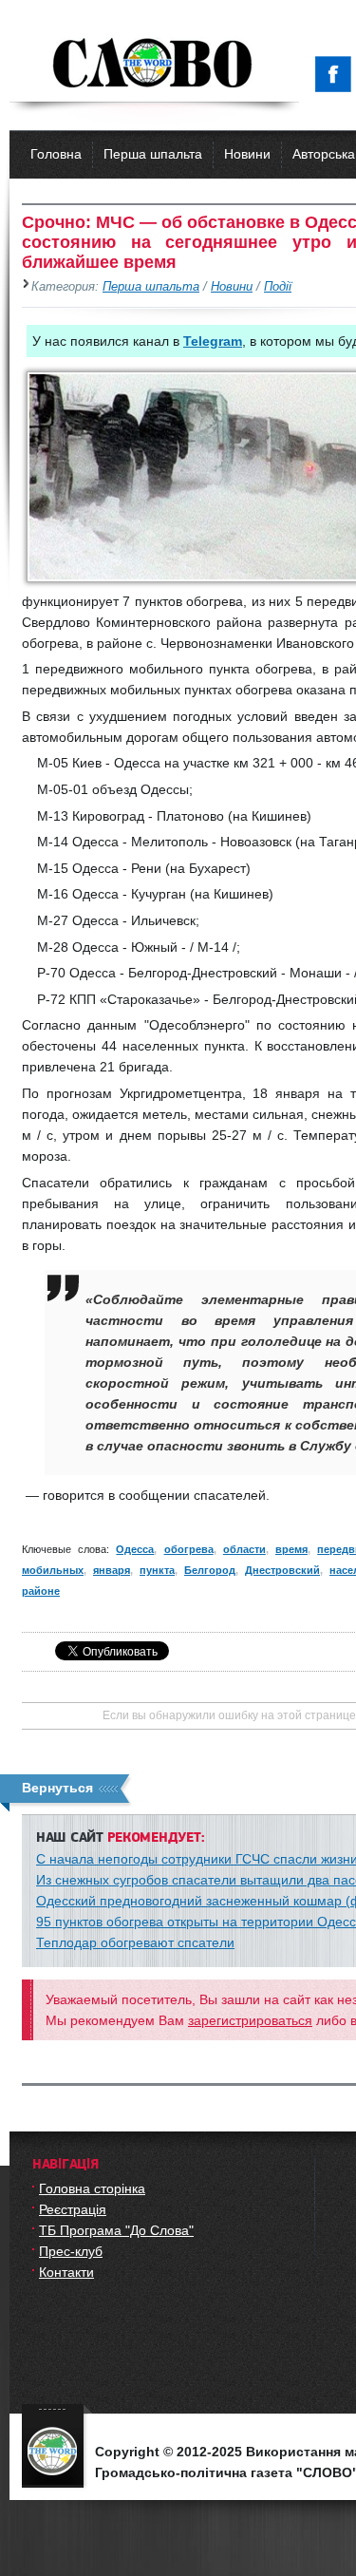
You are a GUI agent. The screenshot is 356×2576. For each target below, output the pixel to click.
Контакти (66, 2272)
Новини (247, 154)
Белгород (210, 1570)
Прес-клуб (71, 2251)
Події (278, 287)
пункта (157, 1570)
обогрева (189, 1549)
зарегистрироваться (250, 2020)
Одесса (135, 1549)
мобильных (53, 1570)
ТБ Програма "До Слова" (116, 2230)
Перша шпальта (153, 154)
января (112, 1570)
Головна (56, 154)
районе (41, 1591)
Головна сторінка (92, 2188)
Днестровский (282, 1570)
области (244, 1549)
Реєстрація (73, 2209)
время (291, 1549)
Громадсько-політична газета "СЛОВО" (154, 65)
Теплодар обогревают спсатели (135, 1942)
